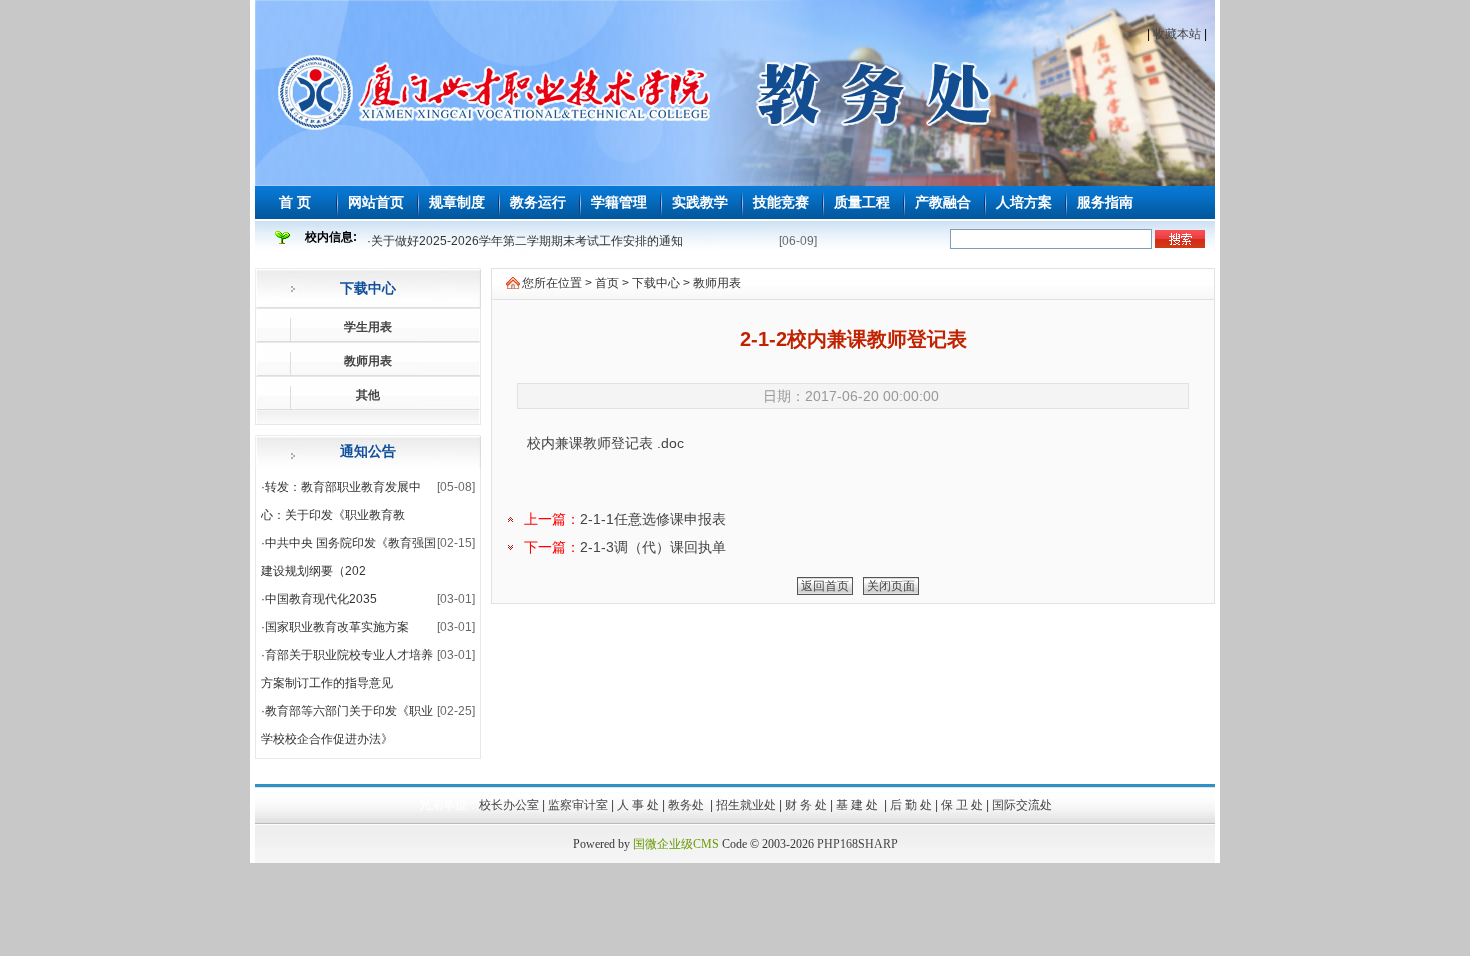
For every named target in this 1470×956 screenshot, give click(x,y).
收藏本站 (1177, 34)
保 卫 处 (962, 805)
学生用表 (368, 327)
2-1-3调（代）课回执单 (653, 547)
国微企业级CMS (676, 844)
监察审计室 (578, 805)
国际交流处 (1022, 805)
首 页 (295, 202)
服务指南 (1105, 202)
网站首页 (376, 202)
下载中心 (368, 288)
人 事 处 (638, 805)
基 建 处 (858, 805)
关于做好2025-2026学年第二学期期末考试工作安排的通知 (527, 241)
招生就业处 (746, 805)
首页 (607, 283)
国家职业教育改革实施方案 (337, 627)
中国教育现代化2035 (321, 599)
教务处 (687, 805)
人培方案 (1024, 202)
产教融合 (943, 202)
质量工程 (862, 202)
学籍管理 (619, 202)
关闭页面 (891, 586)
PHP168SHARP (857, 844)
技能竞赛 (781, 202)
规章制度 (457, 202)
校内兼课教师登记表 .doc (605, 443)
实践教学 (700, 202)
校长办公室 (509, 805)
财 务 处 (806, 805)
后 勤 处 (911, 805)
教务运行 (538, 202)
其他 (368, 395)
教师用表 (368, 361)
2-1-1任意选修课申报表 (653, 519)
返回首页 (825, 586)
